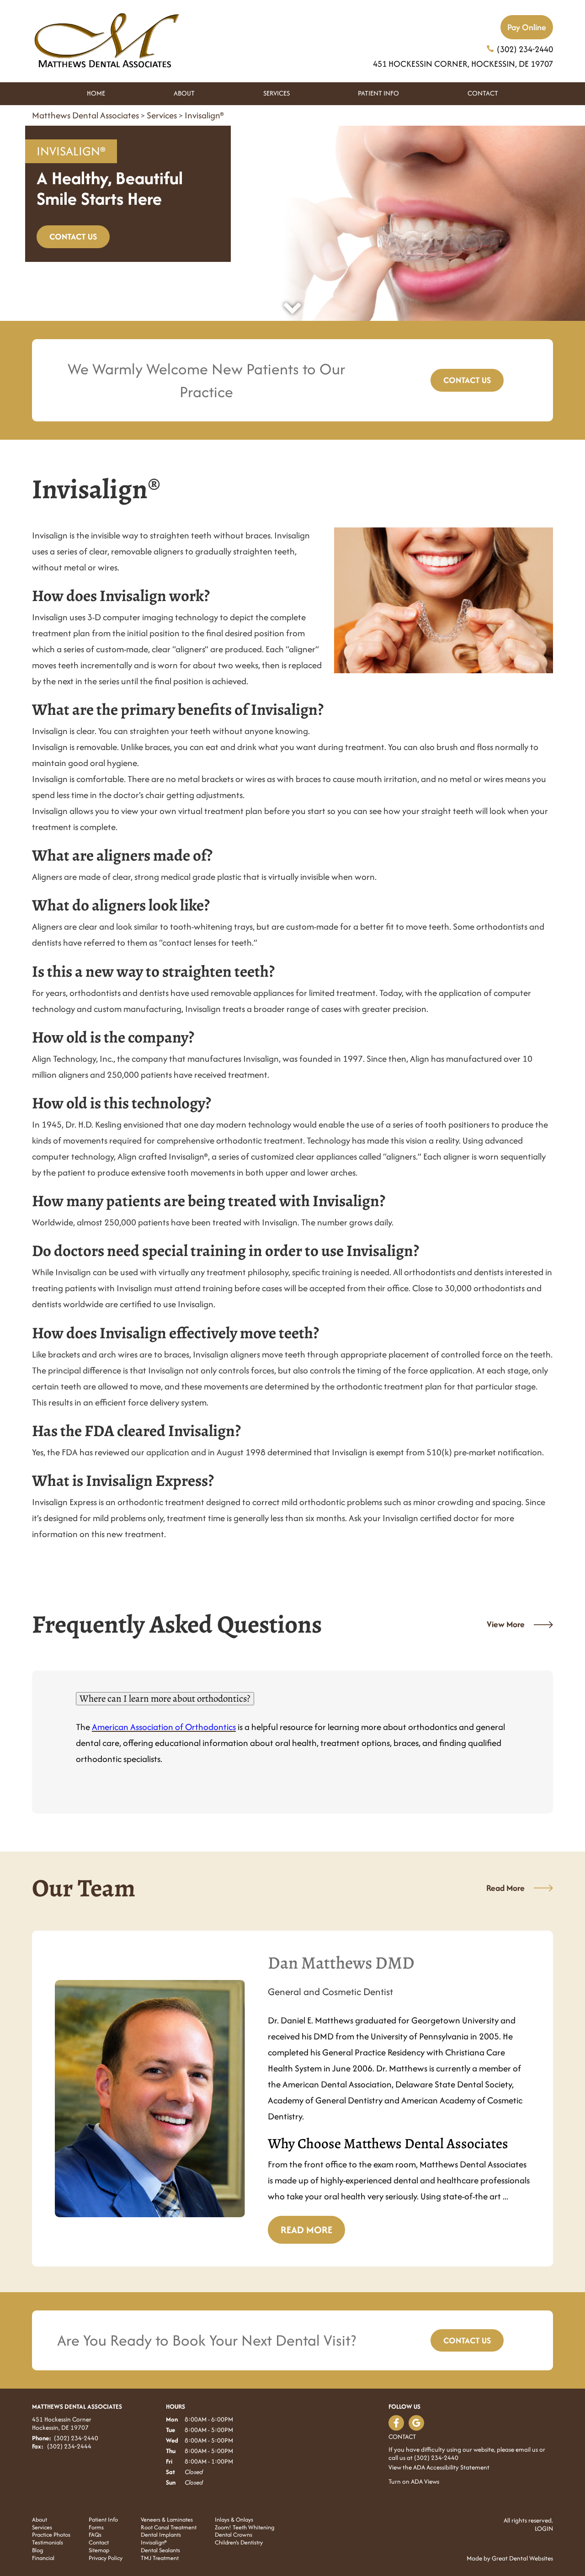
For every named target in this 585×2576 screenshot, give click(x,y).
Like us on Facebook (396, 2423)
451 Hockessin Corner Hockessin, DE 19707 (62, 2423)
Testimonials (48, 2543)
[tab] (292, 1699)
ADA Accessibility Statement (451, 2467)
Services (277, 93)
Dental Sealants (160, 2551)
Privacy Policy (106, 2558)
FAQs (95, 2535)
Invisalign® (204, 115)
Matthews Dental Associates (85, 115)
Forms (96, 2528)
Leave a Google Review (416, 2423)
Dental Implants (161, 2535)
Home (96, 93)
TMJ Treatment (160, 2558)
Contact (483, 93)
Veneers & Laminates (167, 2520)
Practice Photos (51, 2535)
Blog (37, 2551)
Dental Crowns (234, 2535)
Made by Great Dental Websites (510, 2558)
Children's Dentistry (239, 2543)
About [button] (184, 93)
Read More (505, 1888)
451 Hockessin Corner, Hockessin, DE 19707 (463, 64)
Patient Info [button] (378, 93)
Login (544, 2528)
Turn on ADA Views (414, 2481)
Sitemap (99, 2551)
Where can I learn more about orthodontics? (165, 1698)
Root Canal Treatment (169, 2528)
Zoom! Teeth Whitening (245, 2528)
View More (506, 1624)
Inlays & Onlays (234, 2520)
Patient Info (103, 2520)
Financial (43, 2558)
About (40, 2520)
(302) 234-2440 (525, 49)
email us (527, 2449)
